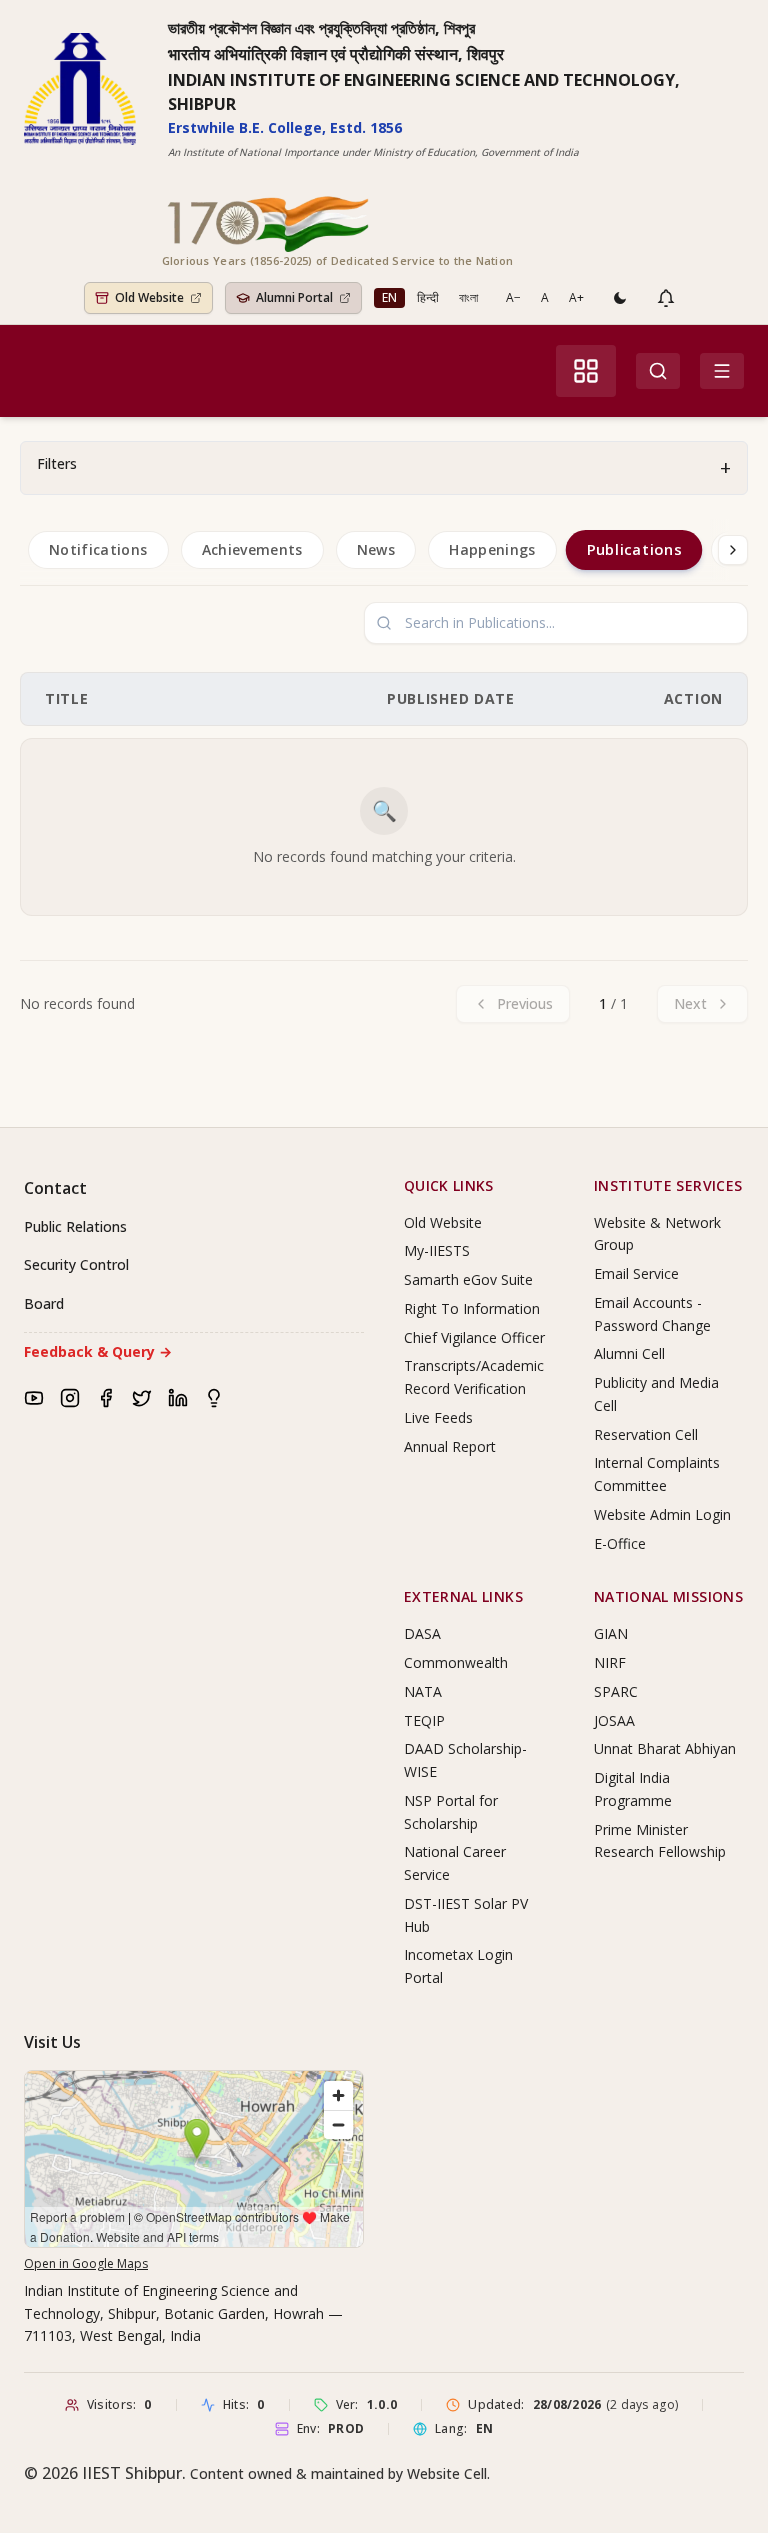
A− (513, 297)
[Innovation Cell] (214, 1398)
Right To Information (472, 1308)
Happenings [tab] (492, 549)
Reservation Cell (646, 1434)
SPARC (616, 1691)
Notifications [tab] (98, 549)
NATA (423, 1691)
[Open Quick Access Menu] (586, 371)
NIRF (610, 1662)
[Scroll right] (733, 550)
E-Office (620, 1543)
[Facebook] (106, 1398)
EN (389, 297)
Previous (525, 1003)
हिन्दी (428, 297)
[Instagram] (70, 1398)
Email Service (636, 1273)
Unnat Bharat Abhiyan (665, 1748)
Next (690, 1003)
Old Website (443, 1222)
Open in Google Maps (86, 2263)
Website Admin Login (662, 1514)
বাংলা (468, 297)
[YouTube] (34, 1398)
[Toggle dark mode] (620, 298)
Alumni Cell (629, 1353)
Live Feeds (438, 1417)
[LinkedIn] (178, 1398)
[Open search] (658, 371)
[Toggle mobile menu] (722, 371)
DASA (422, 1633)
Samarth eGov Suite (468, 1279)
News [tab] (376, 549)
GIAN (611, 1633)
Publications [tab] (633, 549)
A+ (576, 297)
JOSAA (614, 1720)
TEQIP (424, 1720)
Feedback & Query (98, 1351)
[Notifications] (666, 298)
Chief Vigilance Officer (474, 1337)
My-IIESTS (437, 1250)
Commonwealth (456, 1662)
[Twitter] (142, 1398)
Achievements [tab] (252, 549)
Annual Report (450, 1446)
